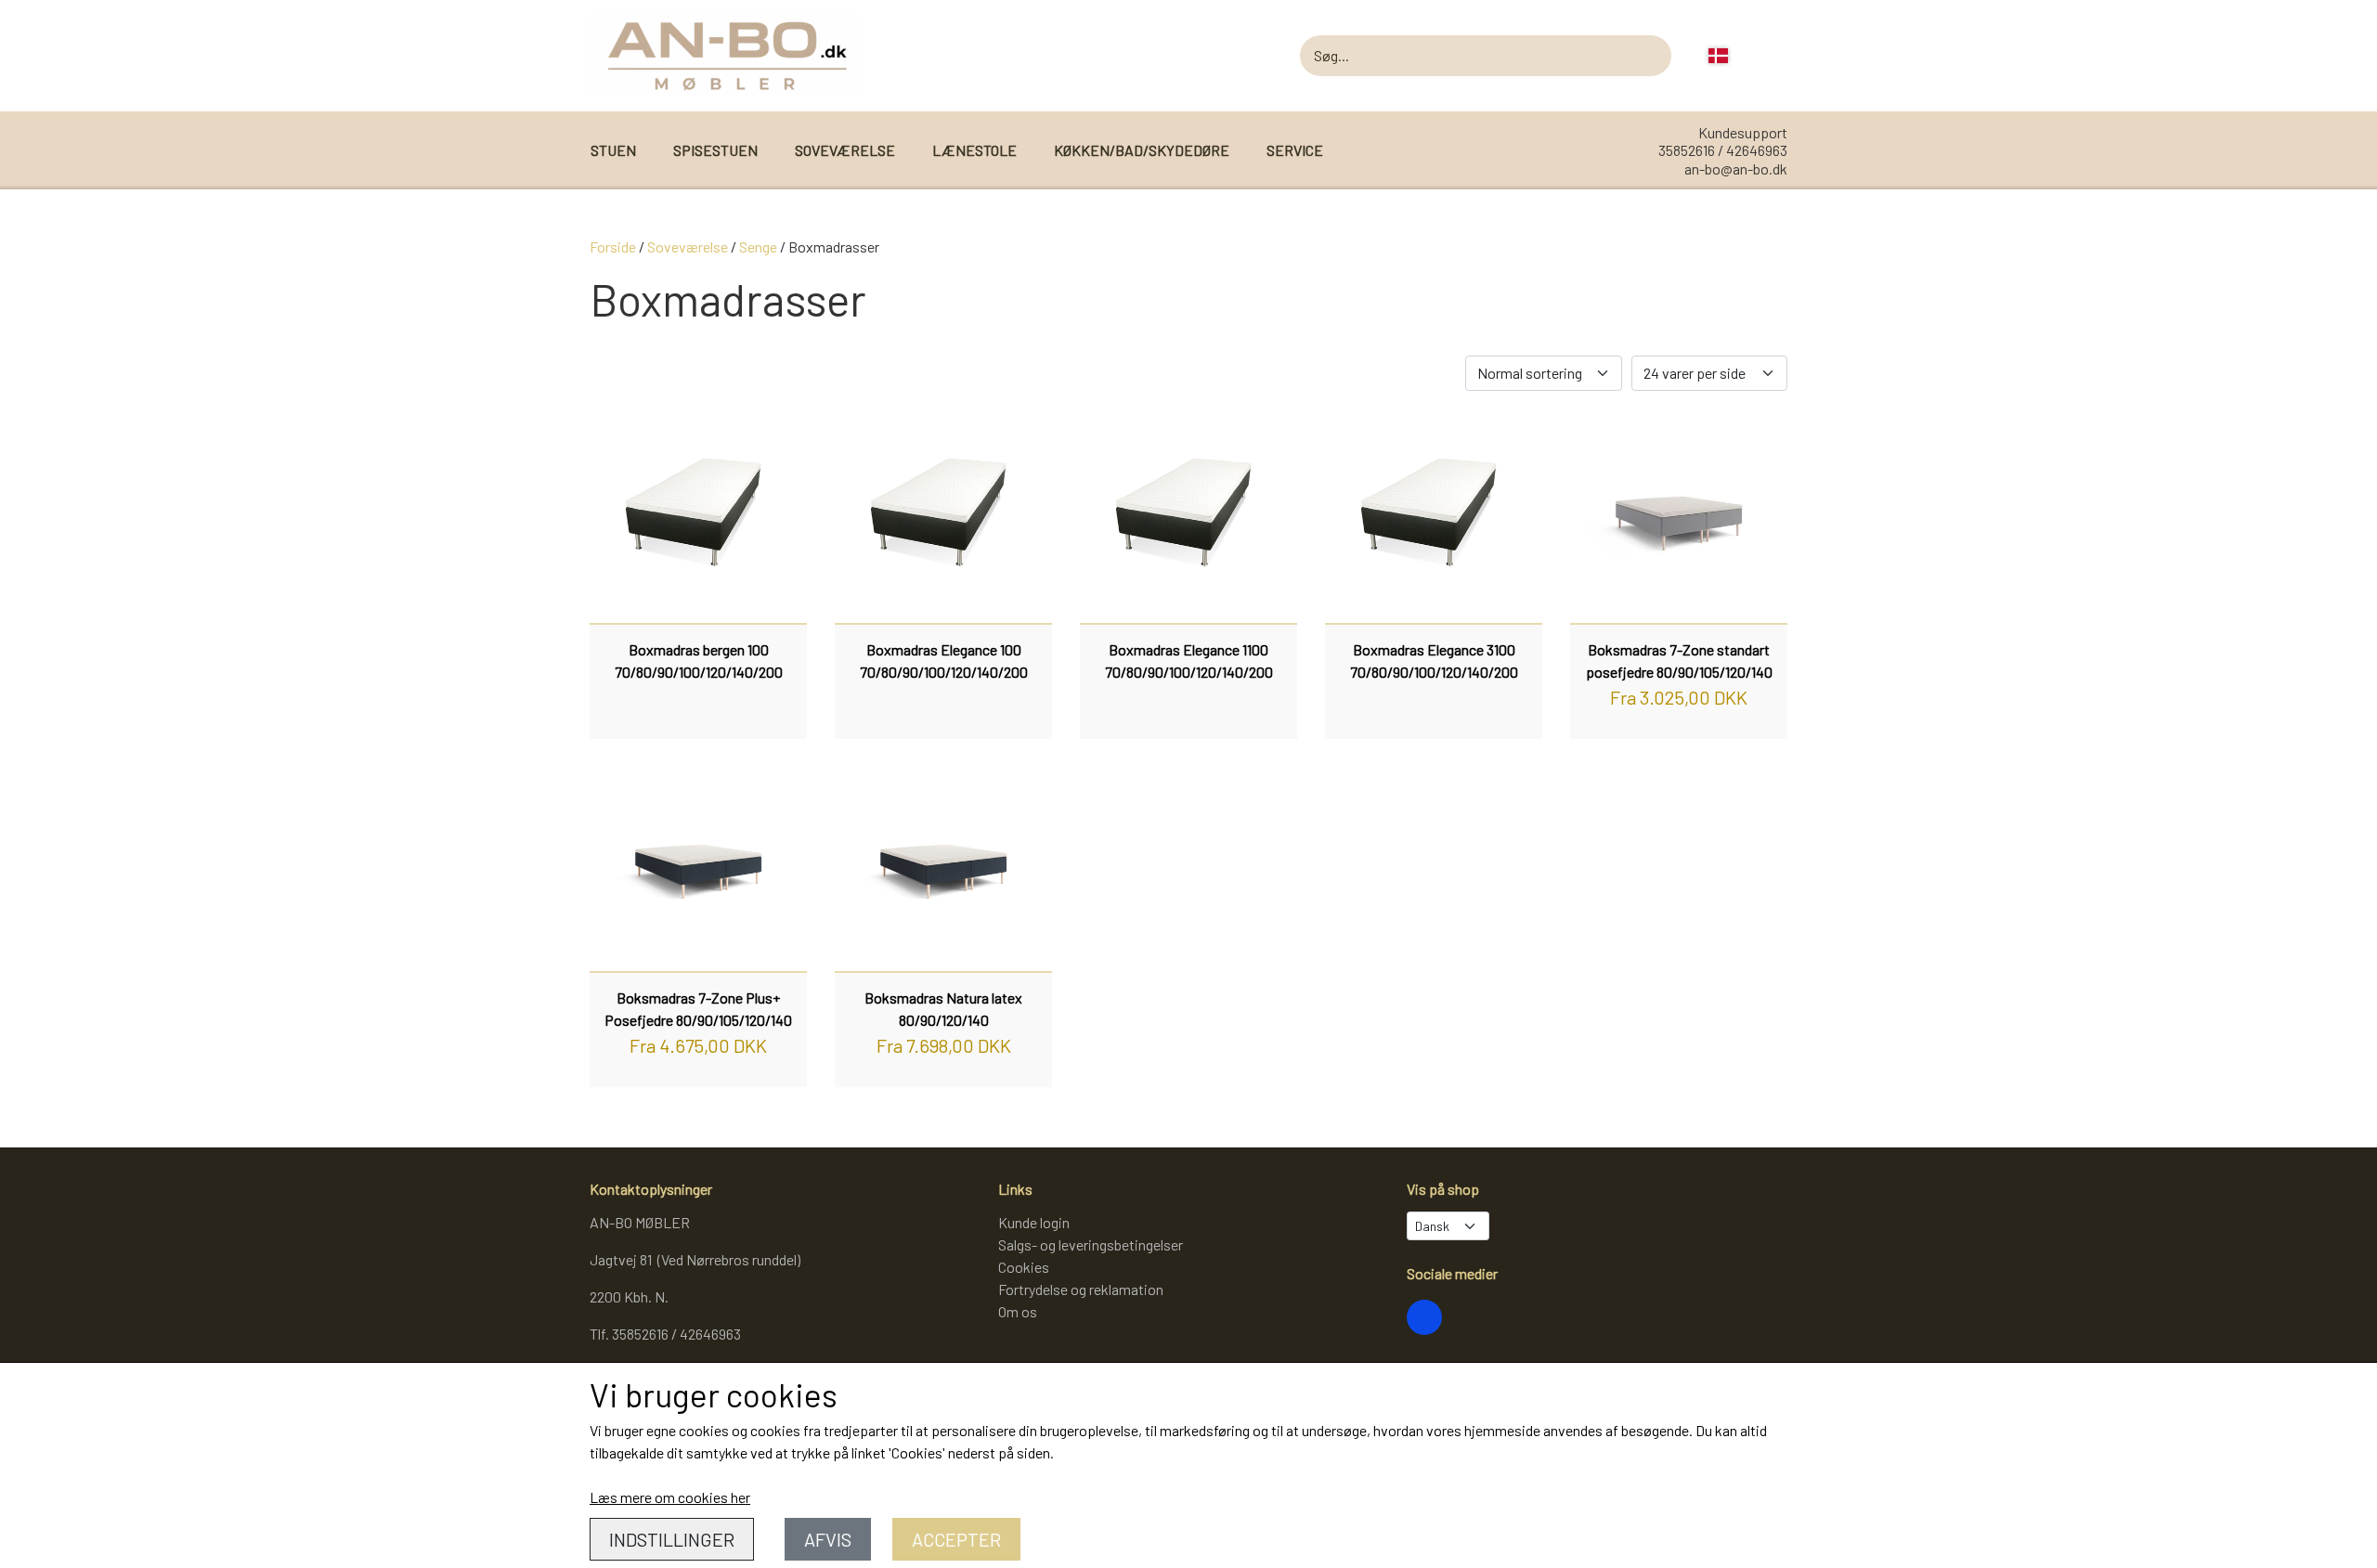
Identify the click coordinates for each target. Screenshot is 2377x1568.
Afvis (828, 1539)
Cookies (1024, 1267)
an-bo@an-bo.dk (1736, 168)
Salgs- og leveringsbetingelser (1091, 1244)
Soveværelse (688, 246)
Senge (758, 246)
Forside (613, 246)
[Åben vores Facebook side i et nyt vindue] (1424, 1317)
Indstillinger (672, 1539)
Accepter (956, 1539)
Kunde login (1034, 1222)
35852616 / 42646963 (1723, 150)
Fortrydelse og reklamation (1081, 1289)
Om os (1018, 1311)
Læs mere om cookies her (670, 1497)
